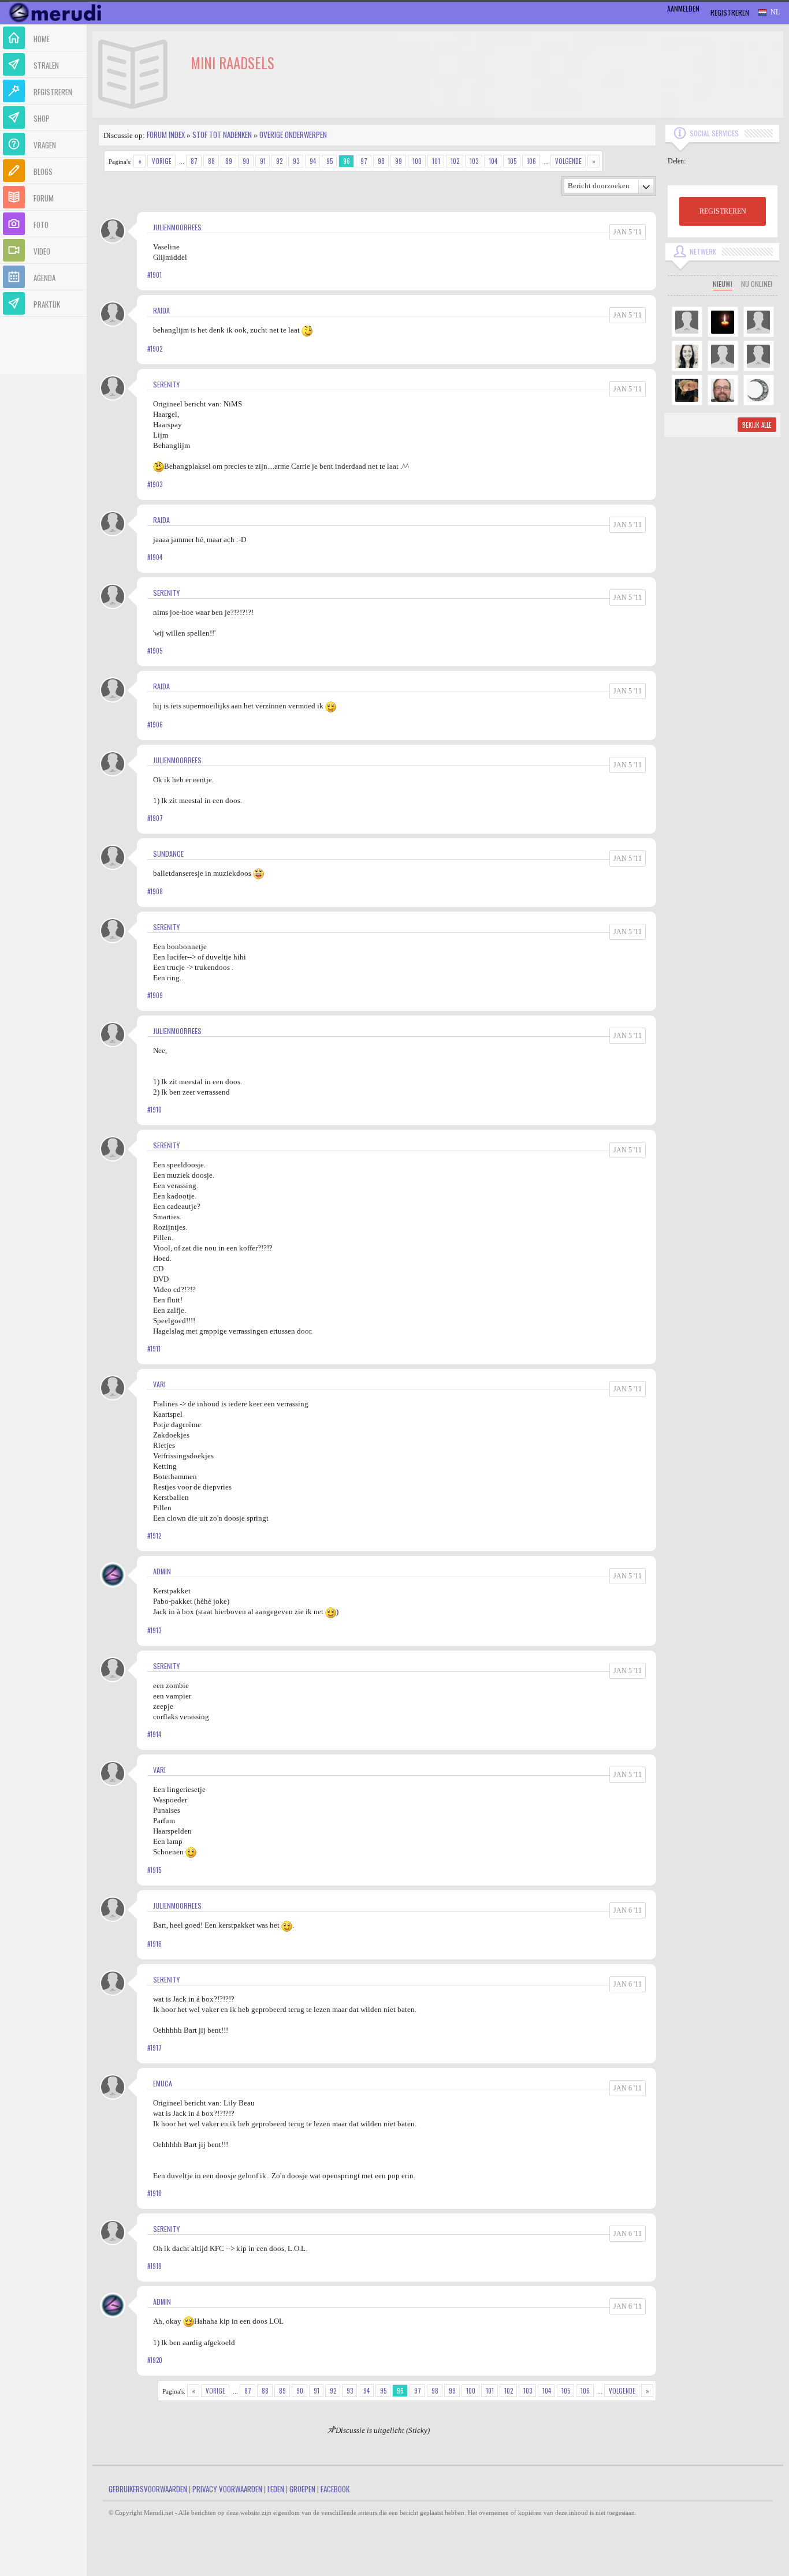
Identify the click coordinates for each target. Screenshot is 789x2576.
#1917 (155, 2048)
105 (512, 161)
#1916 (155, 1944)
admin (162, 1571)
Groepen (302, 2489)
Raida (161, 310)
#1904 (155, 557)
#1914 (154, 1734)
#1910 (155, 1110)
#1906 (155, 725)
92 (279, 161)
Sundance (168, 854)
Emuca (163, 2083)
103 (474, 161)
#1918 (155, 2193)
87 (194, 161)
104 (493, 161)
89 (229, 161)
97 (364, 161)
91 (263, 161)
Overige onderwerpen (293, 135)
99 (399, 161)
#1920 (155, 2360)
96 (347, 161)
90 (246, 161)
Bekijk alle (757, 425)
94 (313, 161)
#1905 (155, 651)
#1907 (155, 818)
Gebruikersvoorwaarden (148, 2489)
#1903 (155, 484)
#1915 (154, 1870)
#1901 (155, 275)
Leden (276, 2489)
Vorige (162, 161)
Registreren (730, 12)
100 (417, 161)
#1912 (154, 1536)
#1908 (155, 891)
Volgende (568, 161)
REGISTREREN (723, 211)
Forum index (166, 135)
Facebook (335, 2489)
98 (381, 161)
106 (531, 161)
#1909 (155, 995)
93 (296, 161)
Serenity (166, 384)
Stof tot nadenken (222, 135)
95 (330, 161)
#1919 (155, 2266)
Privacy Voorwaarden (227, 2489)
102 (455, 161)
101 (436, 161)
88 (211, 161)
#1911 (154, 1349)
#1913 (154, 1630)
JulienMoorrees (177, 227)
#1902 (155, 349)
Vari (159, 1384)
